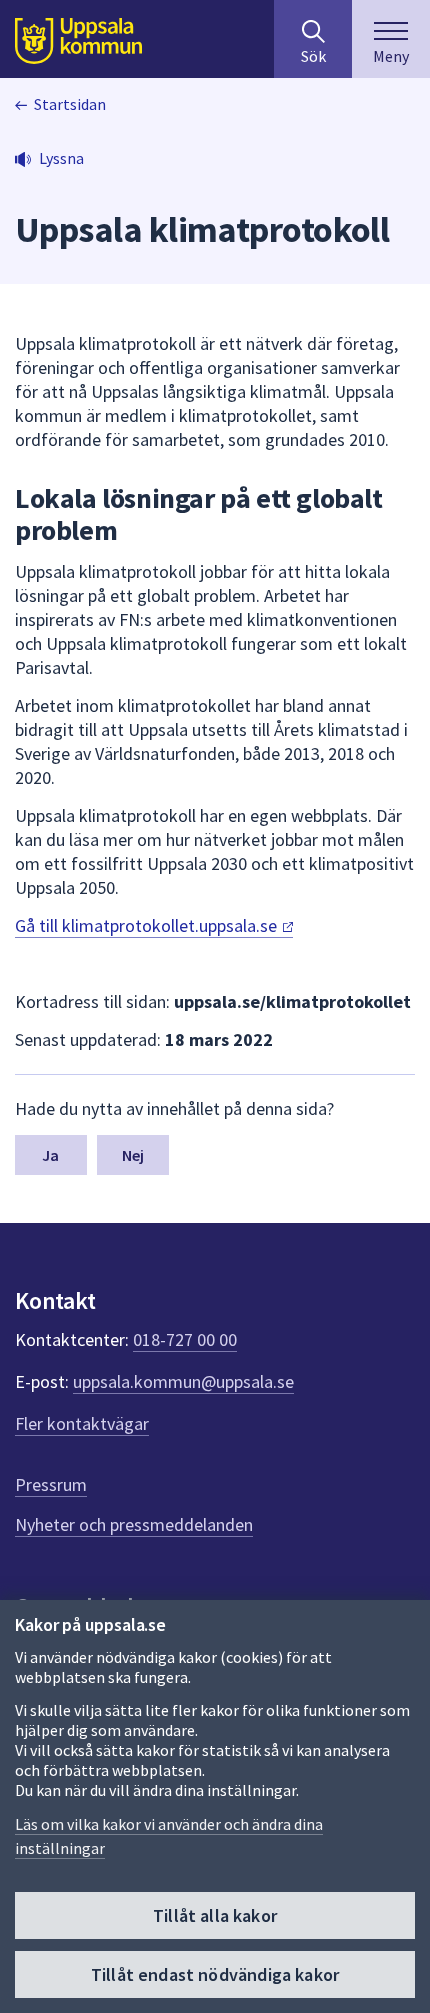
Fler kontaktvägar (82, 1423)
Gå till (148, 925)
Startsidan (70, 104)
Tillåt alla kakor (215, 1915)
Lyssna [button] (61, 158)
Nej (133, 1155)
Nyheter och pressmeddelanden (134, 1524)
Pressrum (51, 1484)
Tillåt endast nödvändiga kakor (215, 1974)
